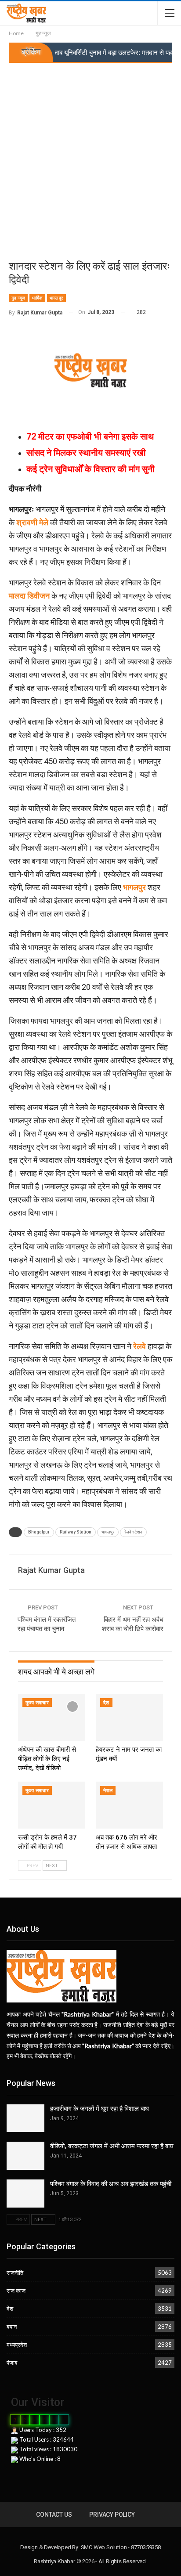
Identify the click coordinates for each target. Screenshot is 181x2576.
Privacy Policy (112, 2515)
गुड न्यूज (18, 298)
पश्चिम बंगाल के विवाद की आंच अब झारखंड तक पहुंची (111, 2184)
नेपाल (108, 1791)
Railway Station (76, 1532)
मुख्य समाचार (37, 1703)
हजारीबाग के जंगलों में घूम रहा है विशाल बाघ (100, 2109)
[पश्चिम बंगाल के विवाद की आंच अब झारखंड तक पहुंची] (25, 2194)
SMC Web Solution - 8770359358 (121, 2547)
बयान (12, 2327)
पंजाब (12, 2363)
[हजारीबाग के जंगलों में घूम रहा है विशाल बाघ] (25, 2118)
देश (106, 1703)
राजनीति (15, 2273)
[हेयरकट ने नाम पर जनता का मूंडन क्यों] (129, 1717)
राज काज (16, 2291)
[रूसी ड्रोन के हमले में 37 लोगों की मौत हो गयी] (52, 1805)
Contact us (54, 2515)
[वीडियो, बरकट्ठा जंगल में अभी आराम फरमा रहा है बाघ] (25, 2156)
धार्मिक (37, 298)
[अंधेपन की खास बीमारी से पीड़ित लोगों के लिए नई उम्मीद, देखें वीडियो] (52, 1717)
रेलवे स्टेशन (133, 1532)
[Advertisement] (90, 158)
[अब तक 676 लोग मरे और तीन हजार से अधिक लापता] (129, 1805)
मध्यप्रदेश (17, 2345)
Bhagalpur (39, 1532)
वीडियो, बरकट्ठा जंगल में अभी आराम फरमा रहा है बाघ (112, 2146)
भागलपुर (56, 298)
